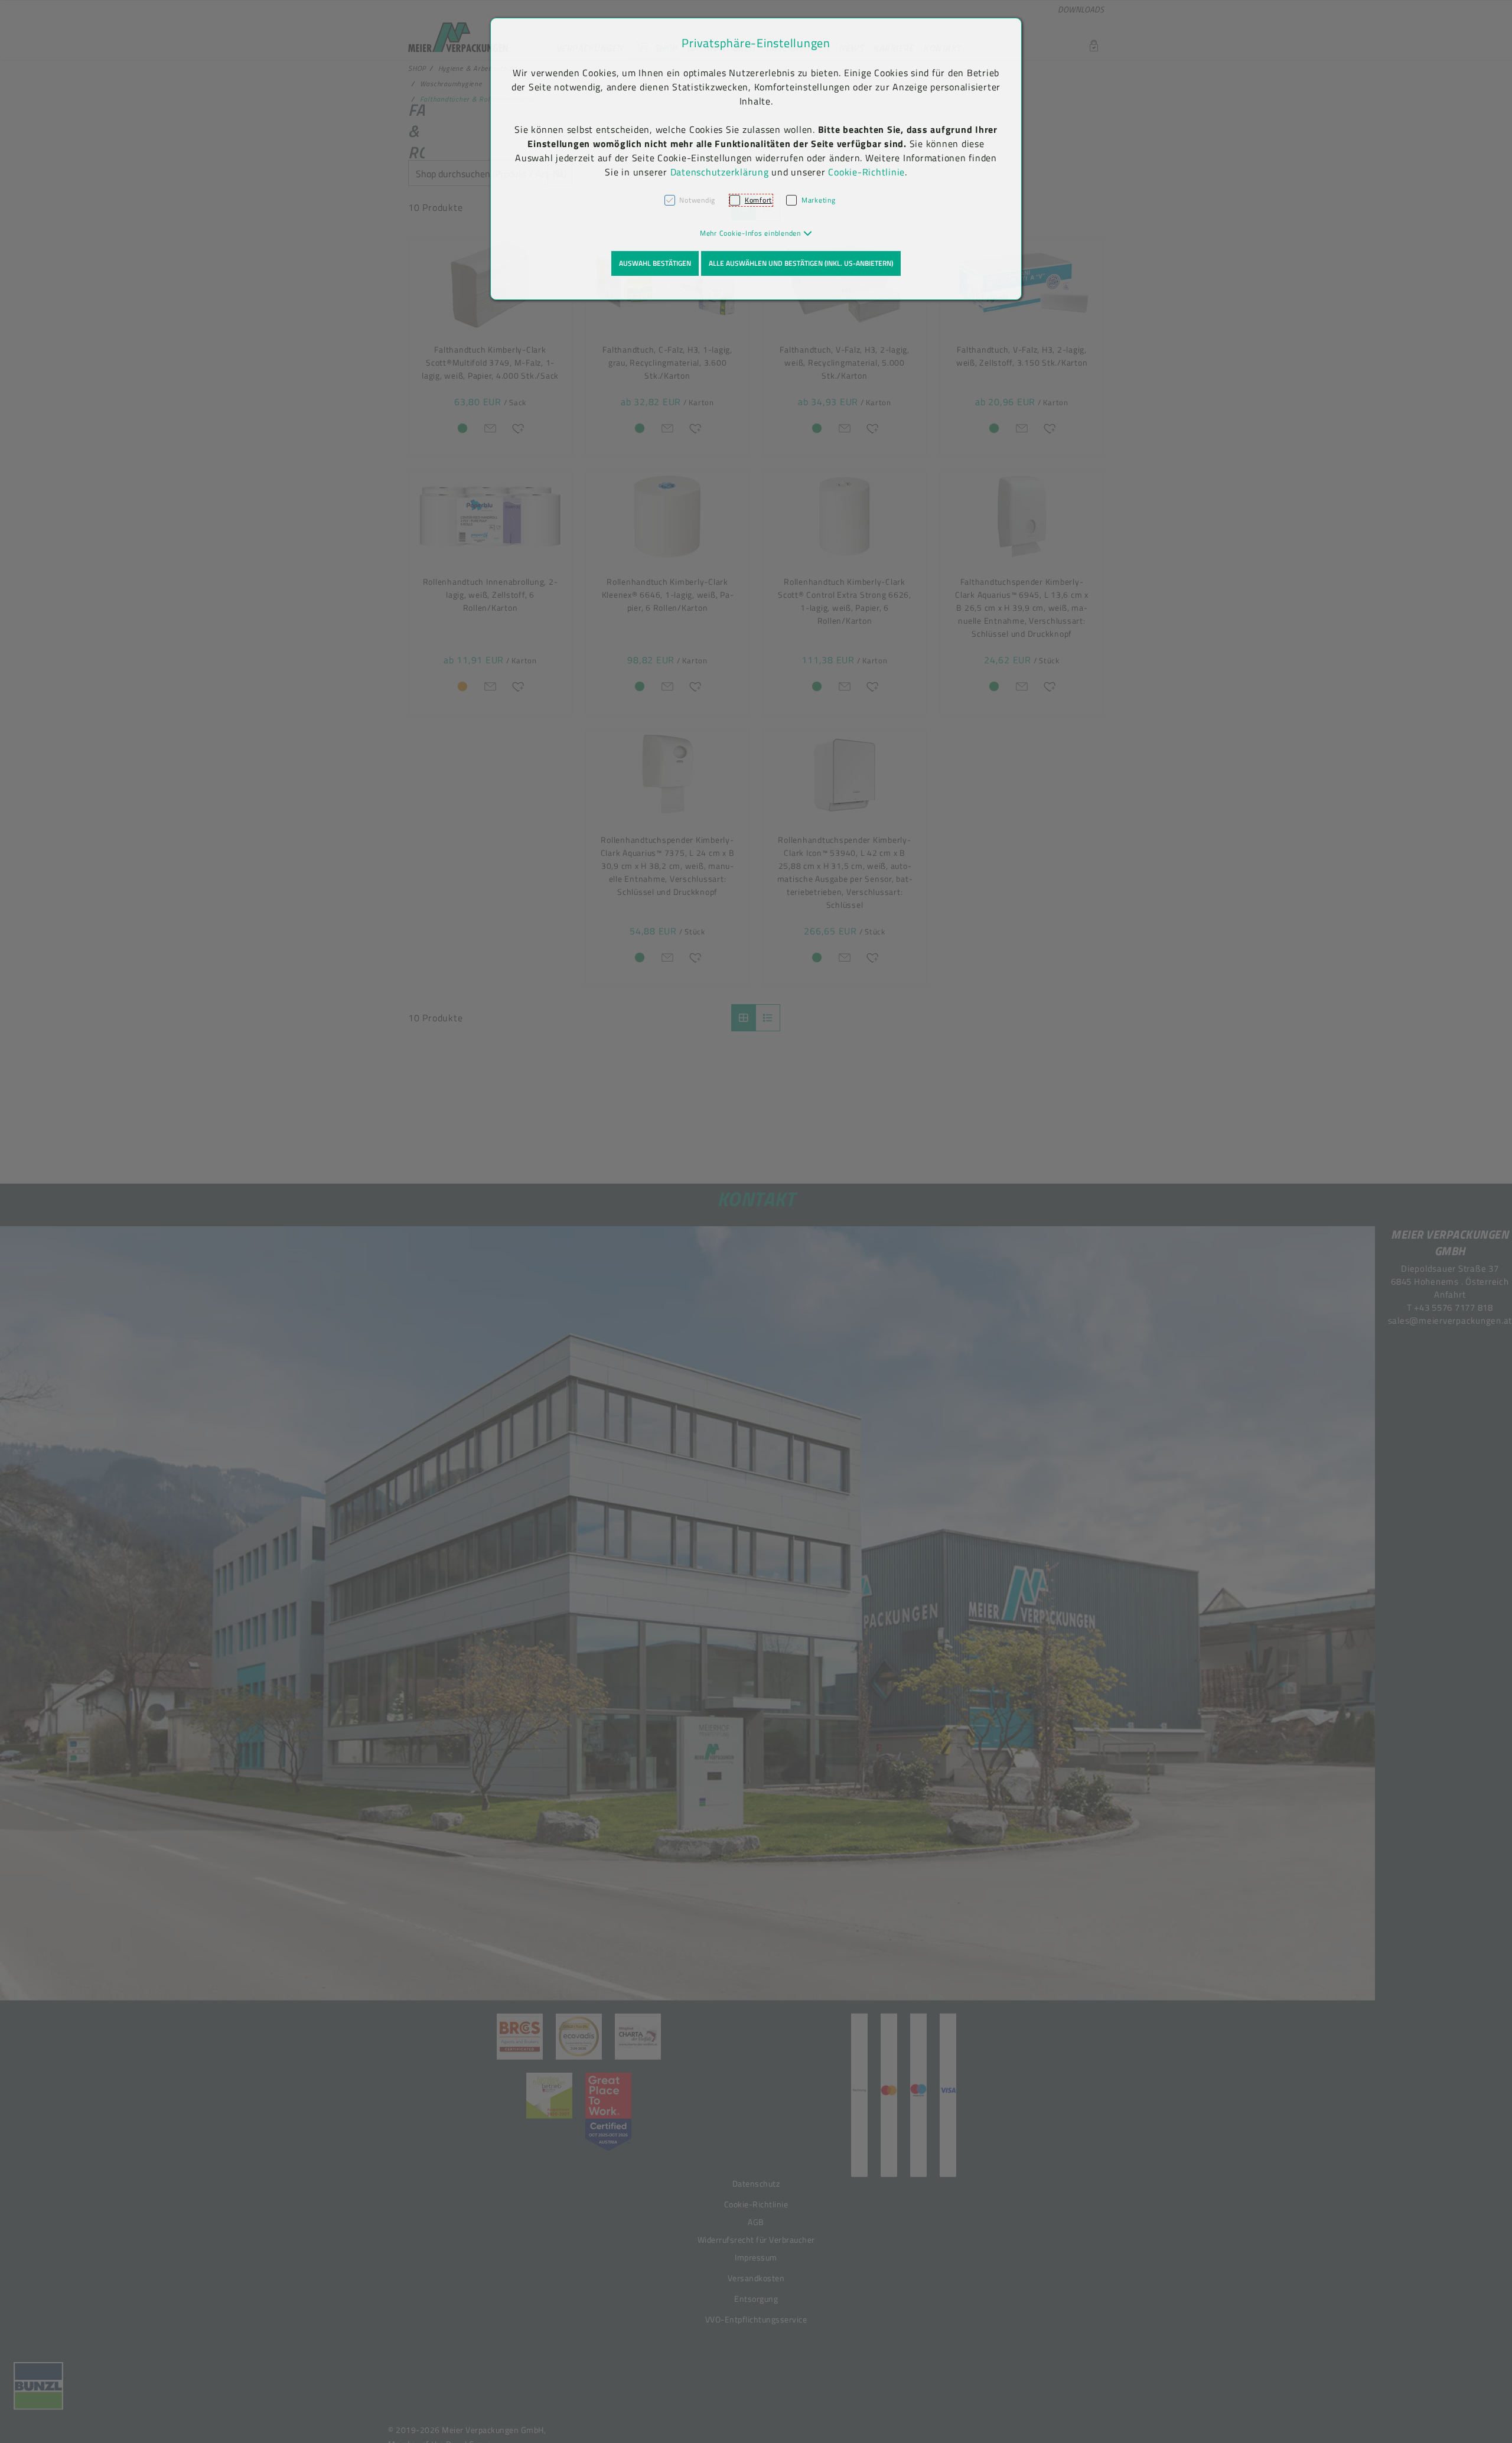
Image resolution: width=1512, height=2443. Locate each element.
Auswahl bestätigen (655, 263)
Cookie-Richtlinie (866, 172)
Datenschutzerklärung (720, 172)
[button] (756, 233)
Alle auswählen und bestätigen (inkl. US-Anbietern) (801, 263)
